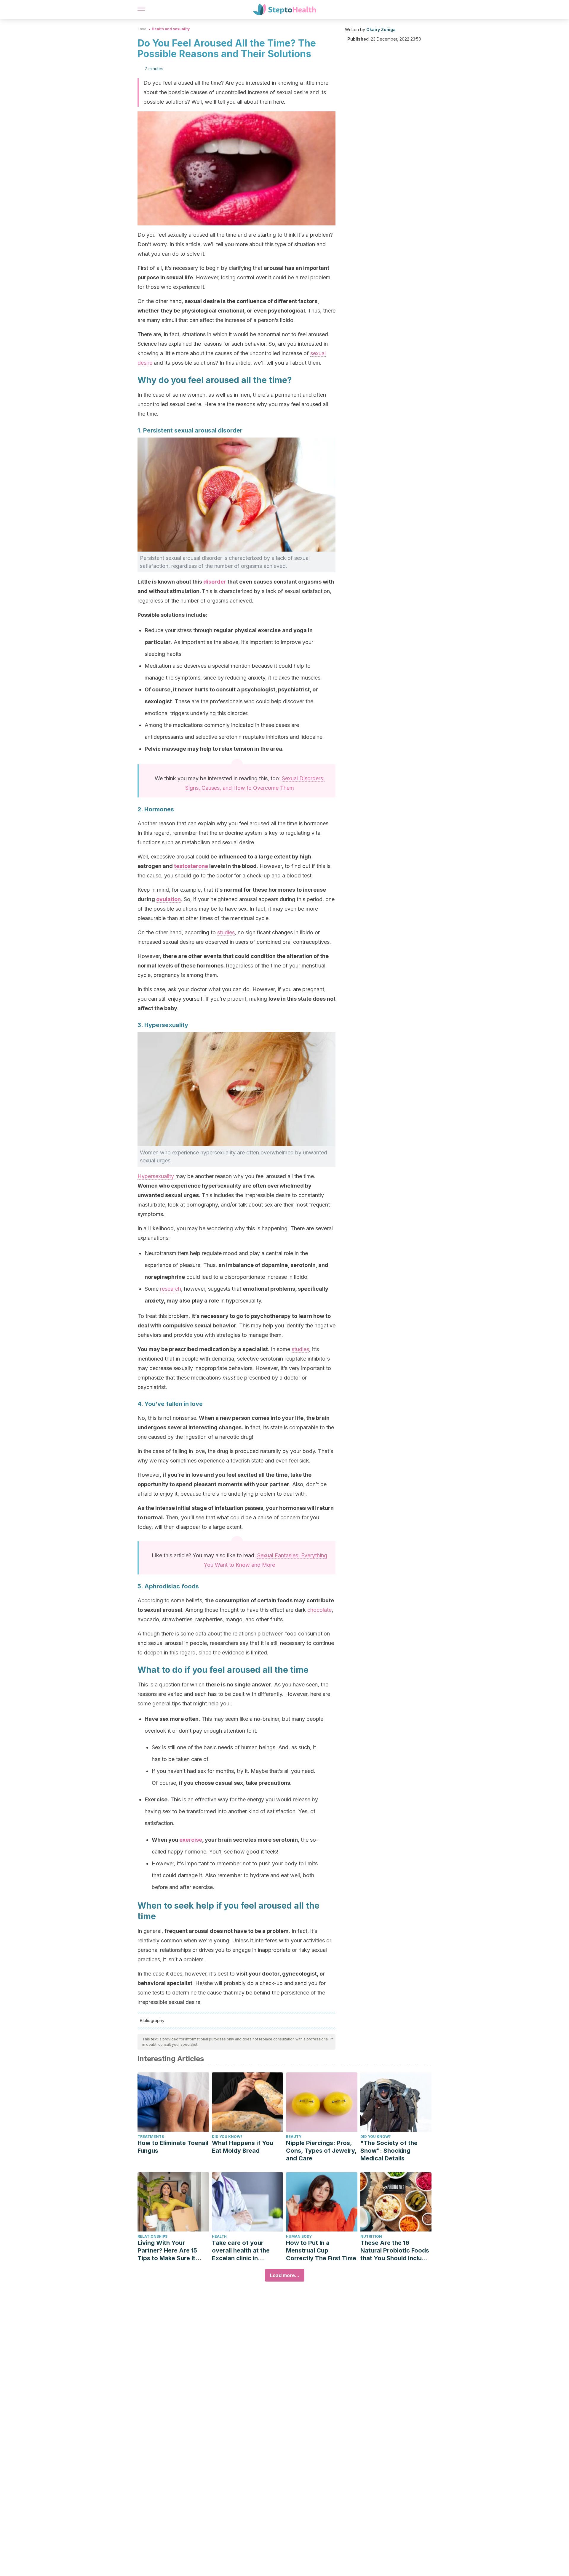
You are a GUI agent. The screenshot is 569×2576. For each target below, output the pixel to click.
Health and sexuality (171, 29)
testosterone (191, 866)
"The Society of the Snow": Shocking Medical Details (389, 2151)
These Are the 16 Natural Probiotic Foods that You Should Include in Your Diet (395, 2251)
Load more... (285, 2275)
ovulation (168, 899)
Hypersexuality (156, 1176)
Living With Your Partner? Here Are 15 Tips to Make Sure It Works (167, 2251)
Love (142, 29)
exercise (191, 1840)
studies (226, 932)
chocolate (319, 1610)
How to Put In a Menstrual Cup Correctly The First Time (321, 2250)
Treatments (151, 2137)
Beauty (294, 2137)
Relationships (152, 2236)
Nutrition (371, 2236)
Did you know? (227, 2137)
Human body (299, 2236)
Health (219, 2236)
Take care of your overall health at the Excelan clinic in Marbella (241, 2251)
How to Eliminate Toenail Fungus (173, 2147)
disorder (215, 582)
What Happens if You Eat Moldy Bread (243, 2147)
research (171, 1289)
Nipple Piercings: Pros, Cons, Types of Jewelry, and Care (321, 2151)
